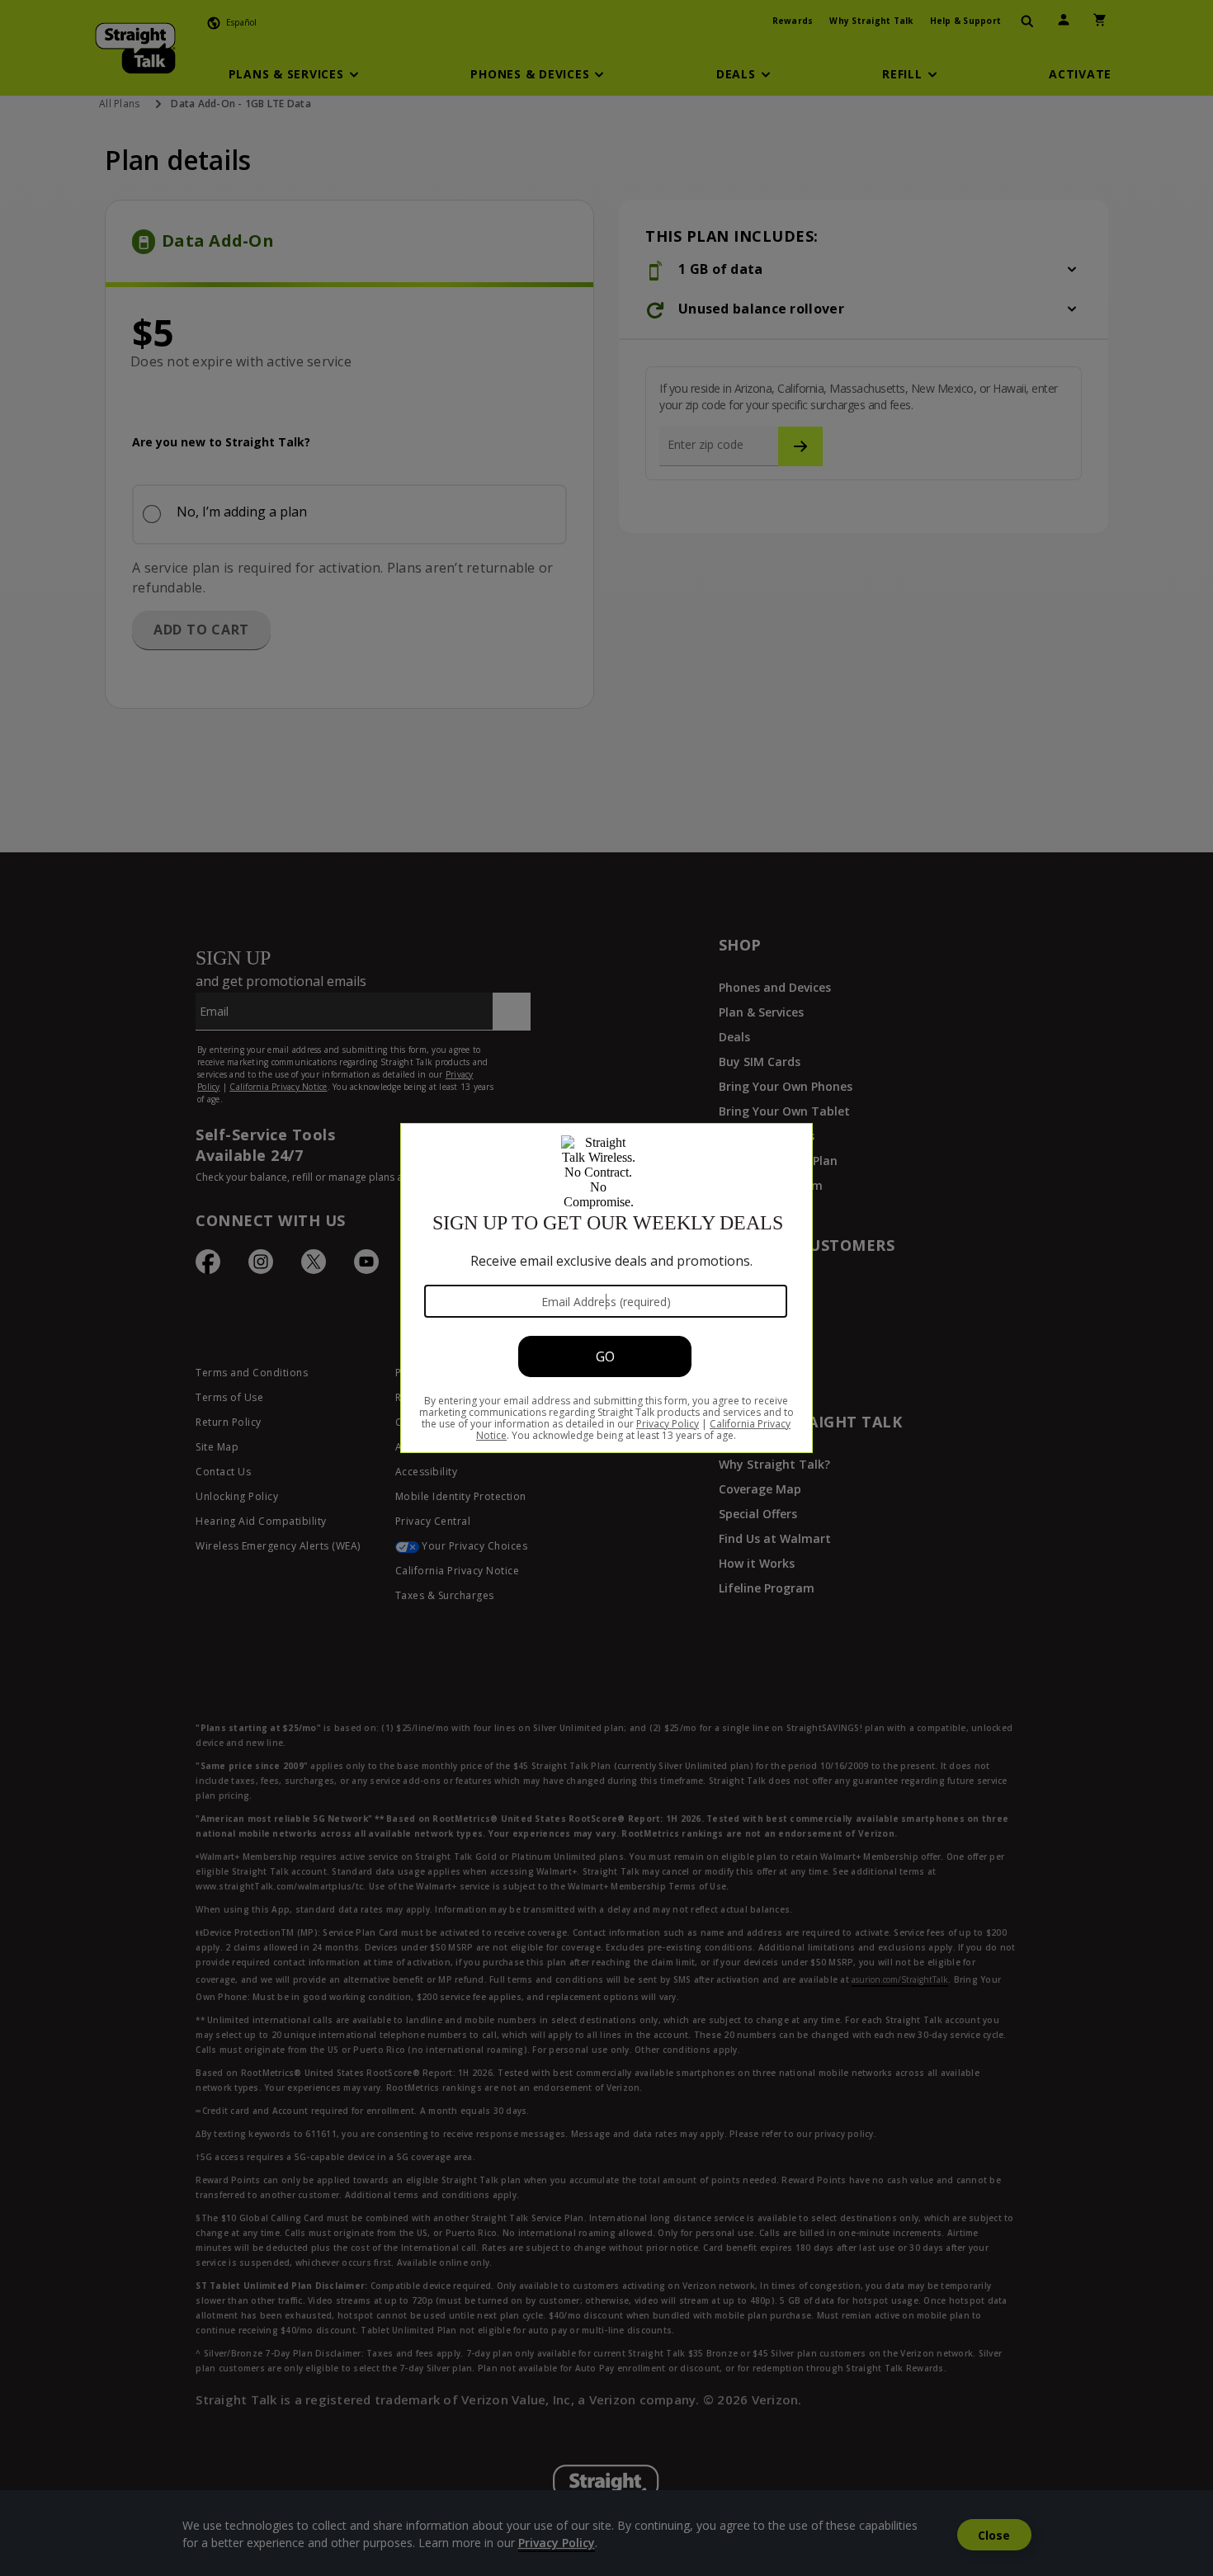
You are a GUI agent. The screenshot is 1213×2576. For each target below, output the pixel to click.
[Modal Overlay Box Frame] (606, 1288)
